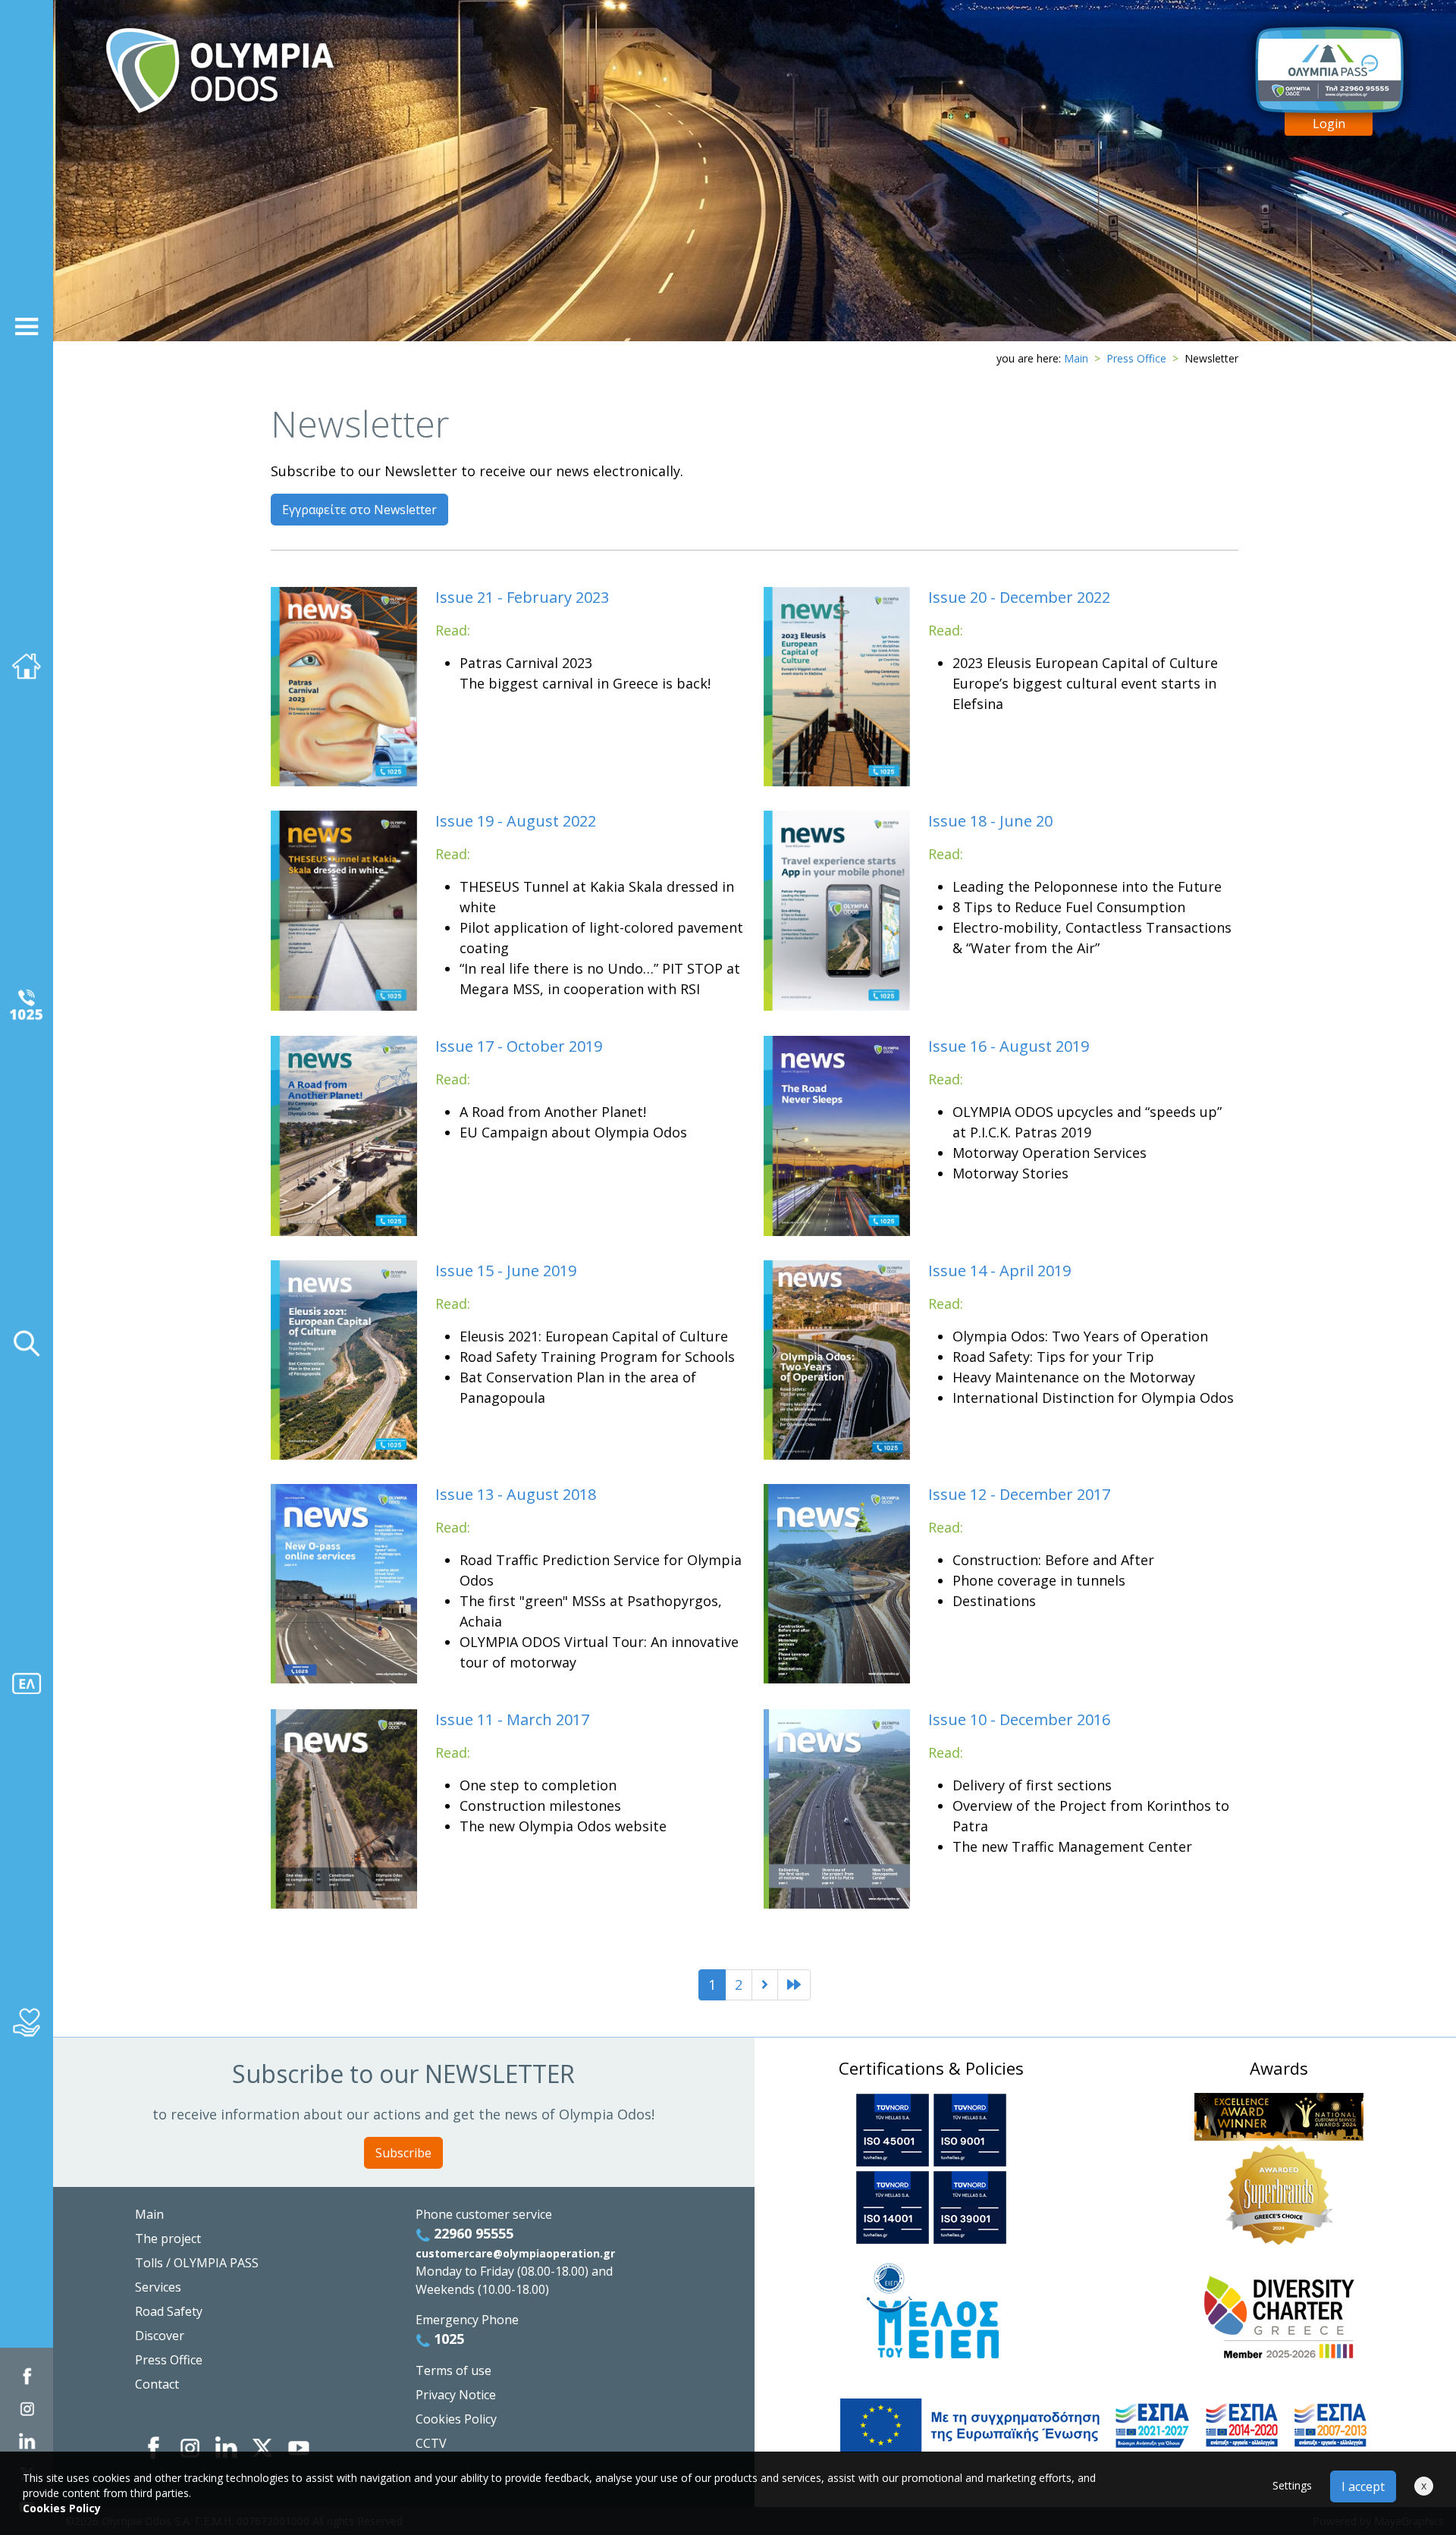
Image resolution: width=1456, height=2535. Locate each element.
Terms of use (453, 2370)
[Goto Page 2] (794, 1985)
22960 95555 (472, 2233)
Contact (157, 2384)
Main (1076, 358)
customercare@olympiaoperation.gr (515, 2253)
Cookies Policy (456, 2419)
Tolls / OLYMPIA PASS (197, 2263)
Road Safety (169, 2311)
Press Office (1136, 358)
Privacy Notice (456, 2395)
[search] (27, 1344)
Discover (160, 2336)
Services (158, 2287)
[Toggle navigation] (27, 326)
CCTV (431, 2443)
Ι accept (1363, 2486)
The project (168, 2239)
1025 (447, 2339)
